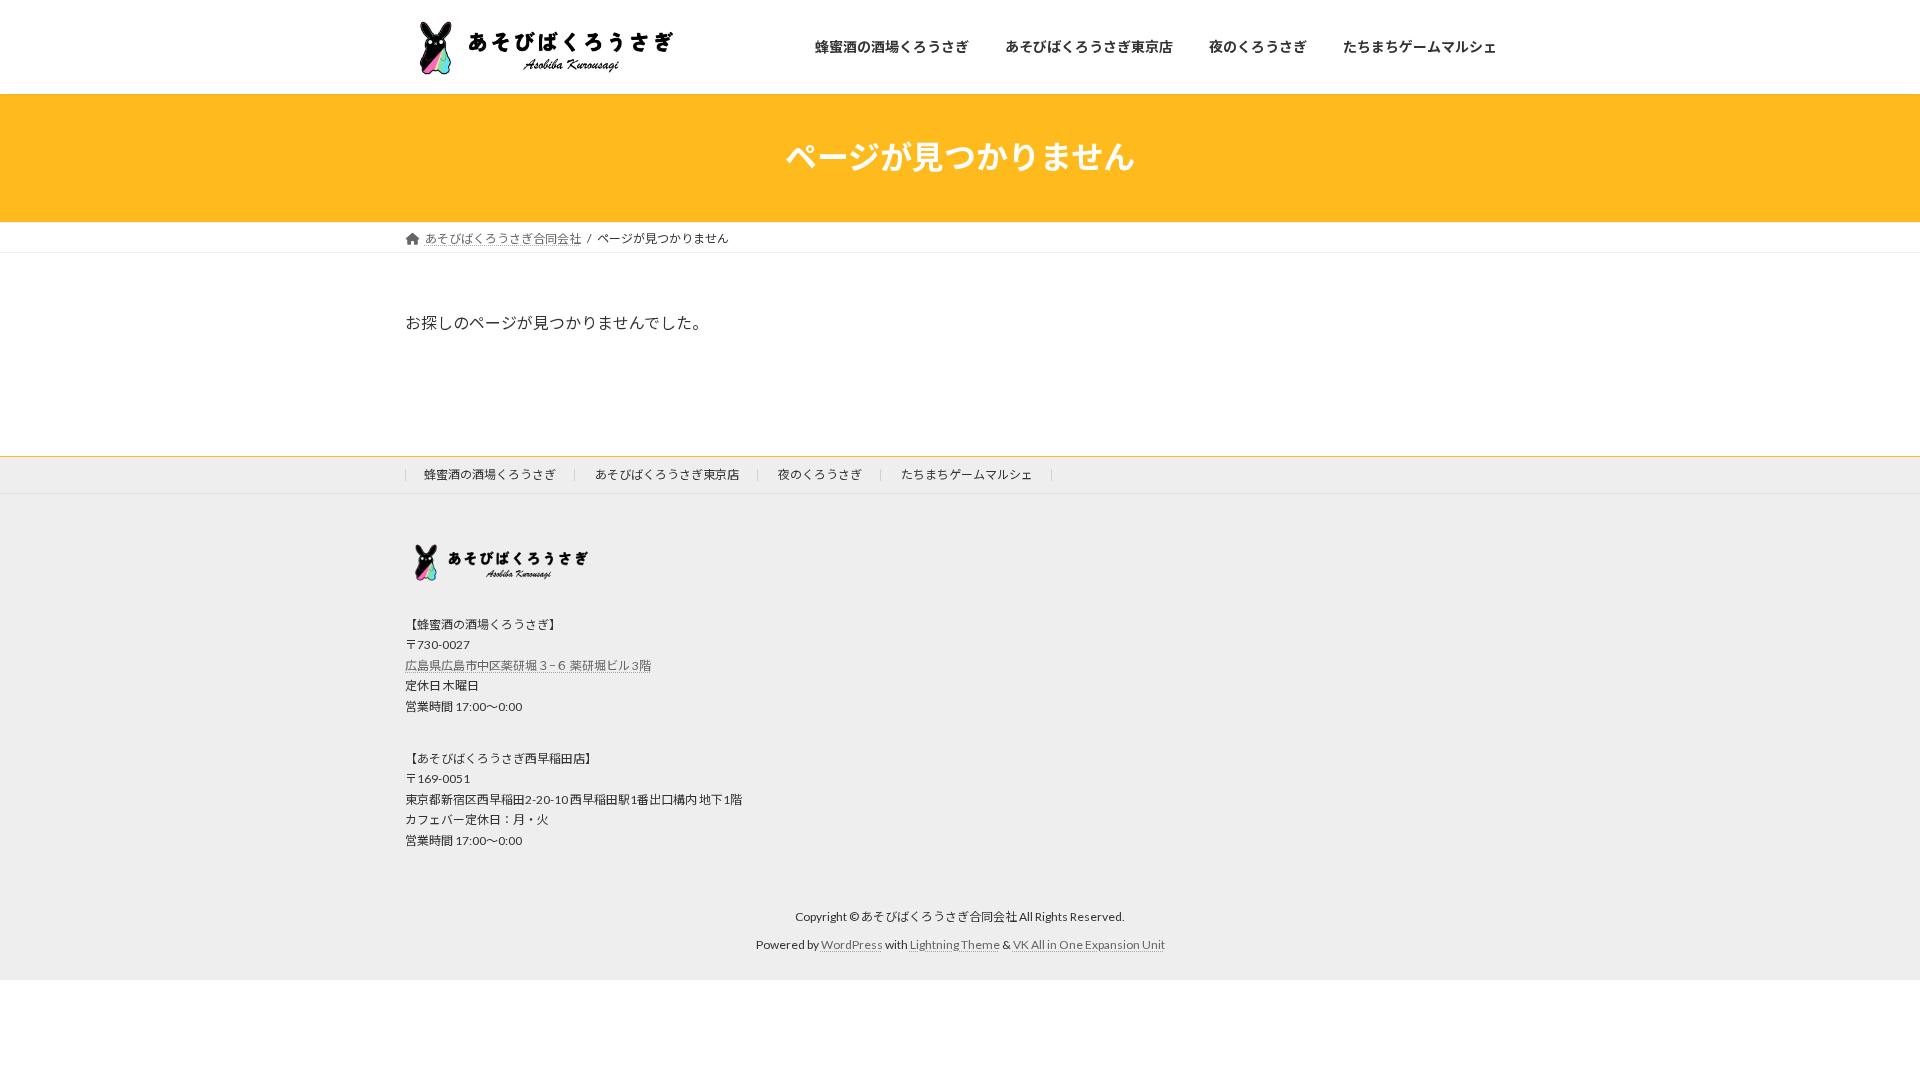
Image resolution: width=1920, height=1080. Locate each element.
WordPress (852, 944)
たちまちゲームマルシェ (967, 474)
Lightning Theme (955, 944)
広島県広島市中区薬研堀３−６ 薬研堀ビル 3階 (528, 665)
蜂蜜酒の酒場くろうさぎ (490, 474)
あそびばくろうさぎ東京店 (667, 474)
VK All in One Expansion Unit (1089, 944)
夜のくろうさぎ (820, 474)
